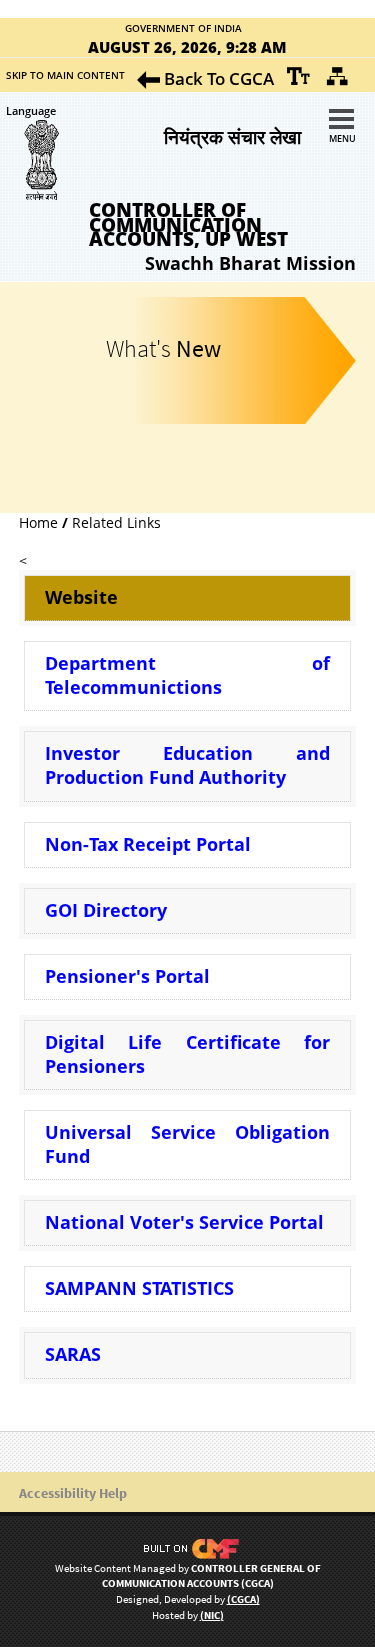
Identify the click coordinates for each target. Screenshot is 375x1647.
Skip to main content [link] (65, 75)
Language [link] (31, 110)
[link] (299, 76)
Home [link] (38, 522)
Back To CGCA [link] (217, 78)
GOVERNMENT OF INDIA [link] (183, 29)
